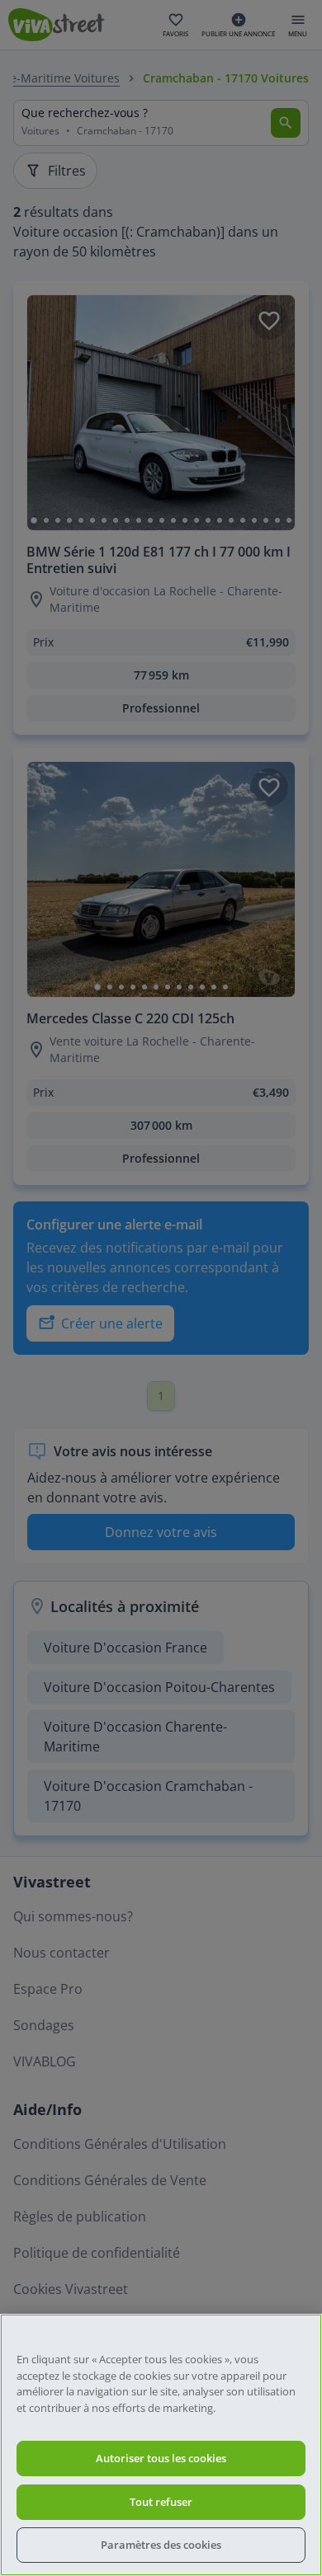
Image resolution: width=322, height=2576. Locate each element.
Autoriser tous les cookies (161, 2458)
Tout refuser (161, 2502)
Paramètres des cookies (161, 2545)
